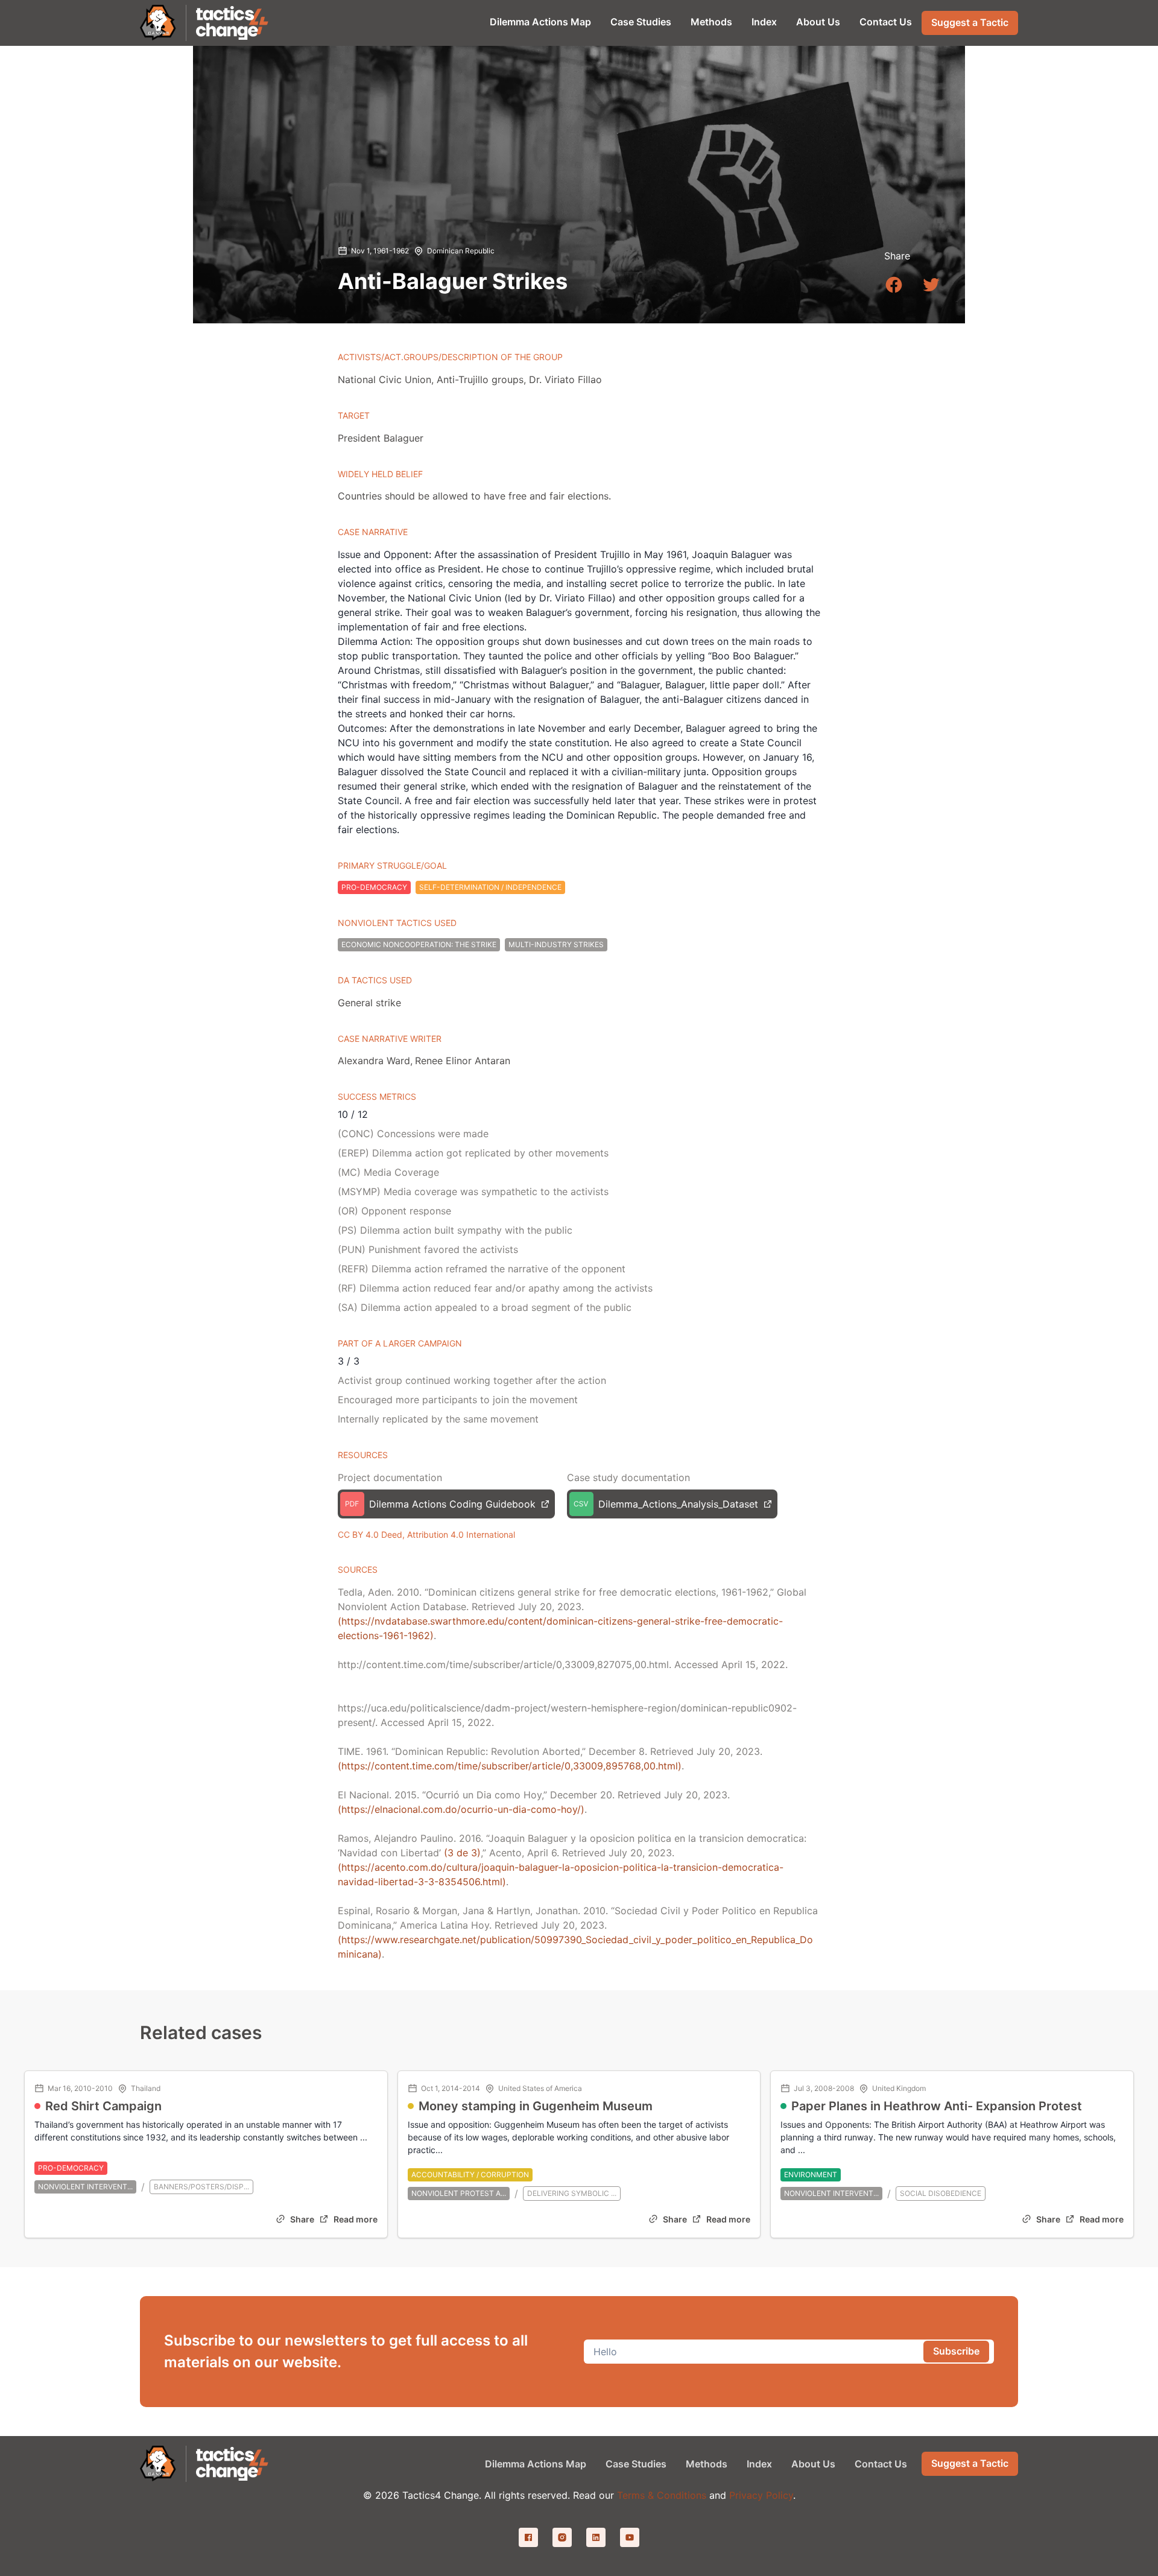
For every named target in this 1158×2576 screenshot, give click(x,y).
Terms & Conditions (662, 2495)
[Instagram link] (562, 2537)
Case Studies (641, 22)
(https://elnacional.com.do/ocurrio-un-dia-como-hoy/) (461, 1809)
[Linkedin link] (596, 2537)
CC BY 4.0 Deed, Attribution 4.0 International (426, 1534)
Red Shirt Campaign (103, 2106)
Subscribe (956, 2351)
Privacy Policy (761, 2495)
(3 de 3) (462, 1853)
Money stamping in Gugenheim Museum (536, 2106)
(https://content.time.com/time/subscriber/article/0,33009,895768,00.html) (510, 1766)
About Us (818, 22)
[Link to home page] (233, 23)
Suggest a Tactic (970, 22)
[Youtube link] (630, 2537)
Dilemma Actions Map (540, 22)
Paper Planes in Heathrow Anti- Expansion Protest (937, 2106)
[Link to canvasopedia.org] (158, 23)
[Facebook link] (528, 2537)
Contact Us (886, 22)
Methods (711, 22)
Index (764, 22)
